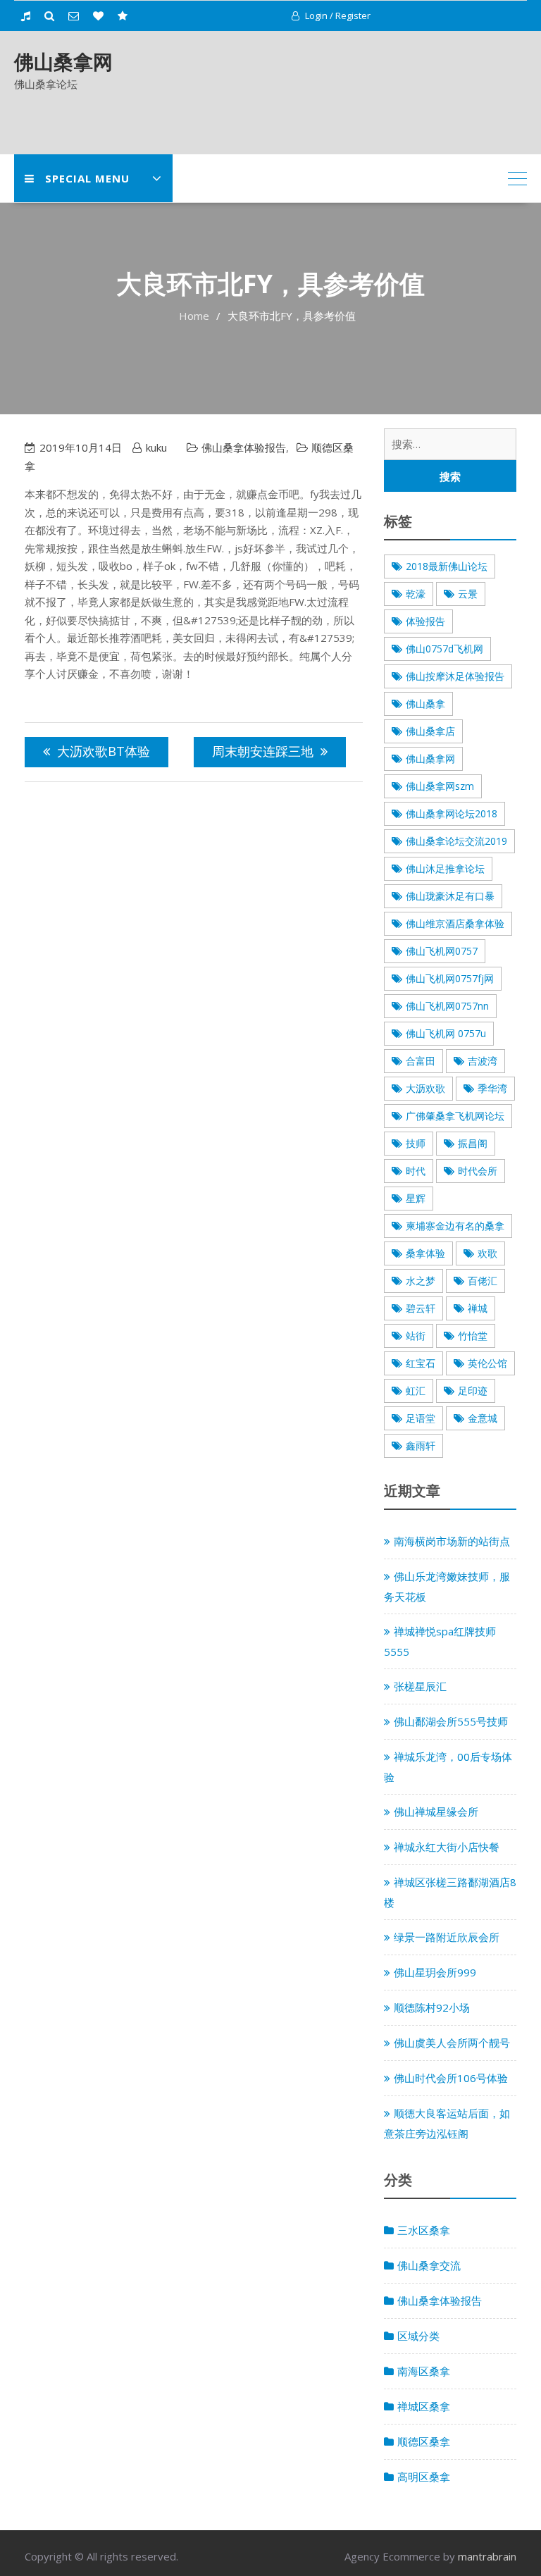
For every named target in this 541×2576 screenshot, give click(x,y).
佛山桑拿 (425, 704)
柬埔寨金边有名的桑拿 (455, 1226)
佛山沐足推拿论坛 (445, 868)
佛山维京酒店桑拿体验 (455, 923)
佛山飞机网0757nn (447, 1006)
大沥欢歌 (425, 1088)
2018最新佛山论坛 (447, 566)
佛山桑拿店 (430, 731)
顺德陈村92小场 (432, 2007)
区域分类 (418, 2336)
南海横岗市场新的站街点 (452, 1541)
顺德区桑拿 (424, 2441)
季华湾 (492, 1088)
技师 (416, 1143)
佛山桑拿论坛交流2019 (456, 841)
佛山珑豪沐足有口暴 (450, 896)
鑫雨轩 (421, 1445)
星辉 (416, 1198)
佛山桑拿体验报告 (244, 447)
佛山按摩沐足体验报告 (455, 676)
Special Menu (87, 178)
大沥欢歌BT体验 (104, 751)
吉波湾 (483, 1061)
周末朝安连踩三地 (263, 751)
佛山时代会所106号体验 (451, 2078)
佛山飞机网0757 (442, 951)
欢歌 (487, 1253)
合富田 (421, 1061)
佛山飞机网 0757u (446, 1033)
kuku (156, 447)
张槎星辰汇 (420, 1686)
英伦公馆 (487, 1363)
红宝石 (421, 1363)
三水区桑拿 (424, 2230)
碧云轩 (421, 1308)
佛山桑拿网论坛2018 (452, 813)
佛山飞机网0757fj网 (450, 978)
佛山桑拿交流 (429, 2265)
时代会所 (478, 1171)
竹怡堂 (473, 1336)
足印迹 (473, 1391)
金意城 (483, 1418)
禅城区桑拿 (424, 2406)
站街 (416, 1336)
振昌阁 (473, 1143)
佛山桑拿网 (63, 61)
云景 (468, 594)
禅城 (478, 1308)
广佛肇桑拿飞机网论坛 (455, 1116)
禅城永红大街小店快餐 (447, 1847)
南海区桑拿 (424, 2371)
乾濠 (416, 594)
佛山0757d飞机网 (444, 649)
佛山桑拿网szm (440, 786)
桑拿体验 (425, 1253)
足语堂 (421, 1418)
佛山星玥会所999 (435, 1972)
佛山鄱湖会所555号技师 (451, 1721)
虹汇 (416, 1391)
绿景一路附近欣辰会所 (447, 1937)
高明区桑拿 (424, 2477)
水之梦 (421, 1281)
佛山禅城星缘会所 (436, 1812)
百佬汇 (483, 1281)
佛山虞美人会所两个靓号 (452, 2043)
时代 (416, 1171)
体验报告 (425, 621)
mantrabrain (487, 2556)
